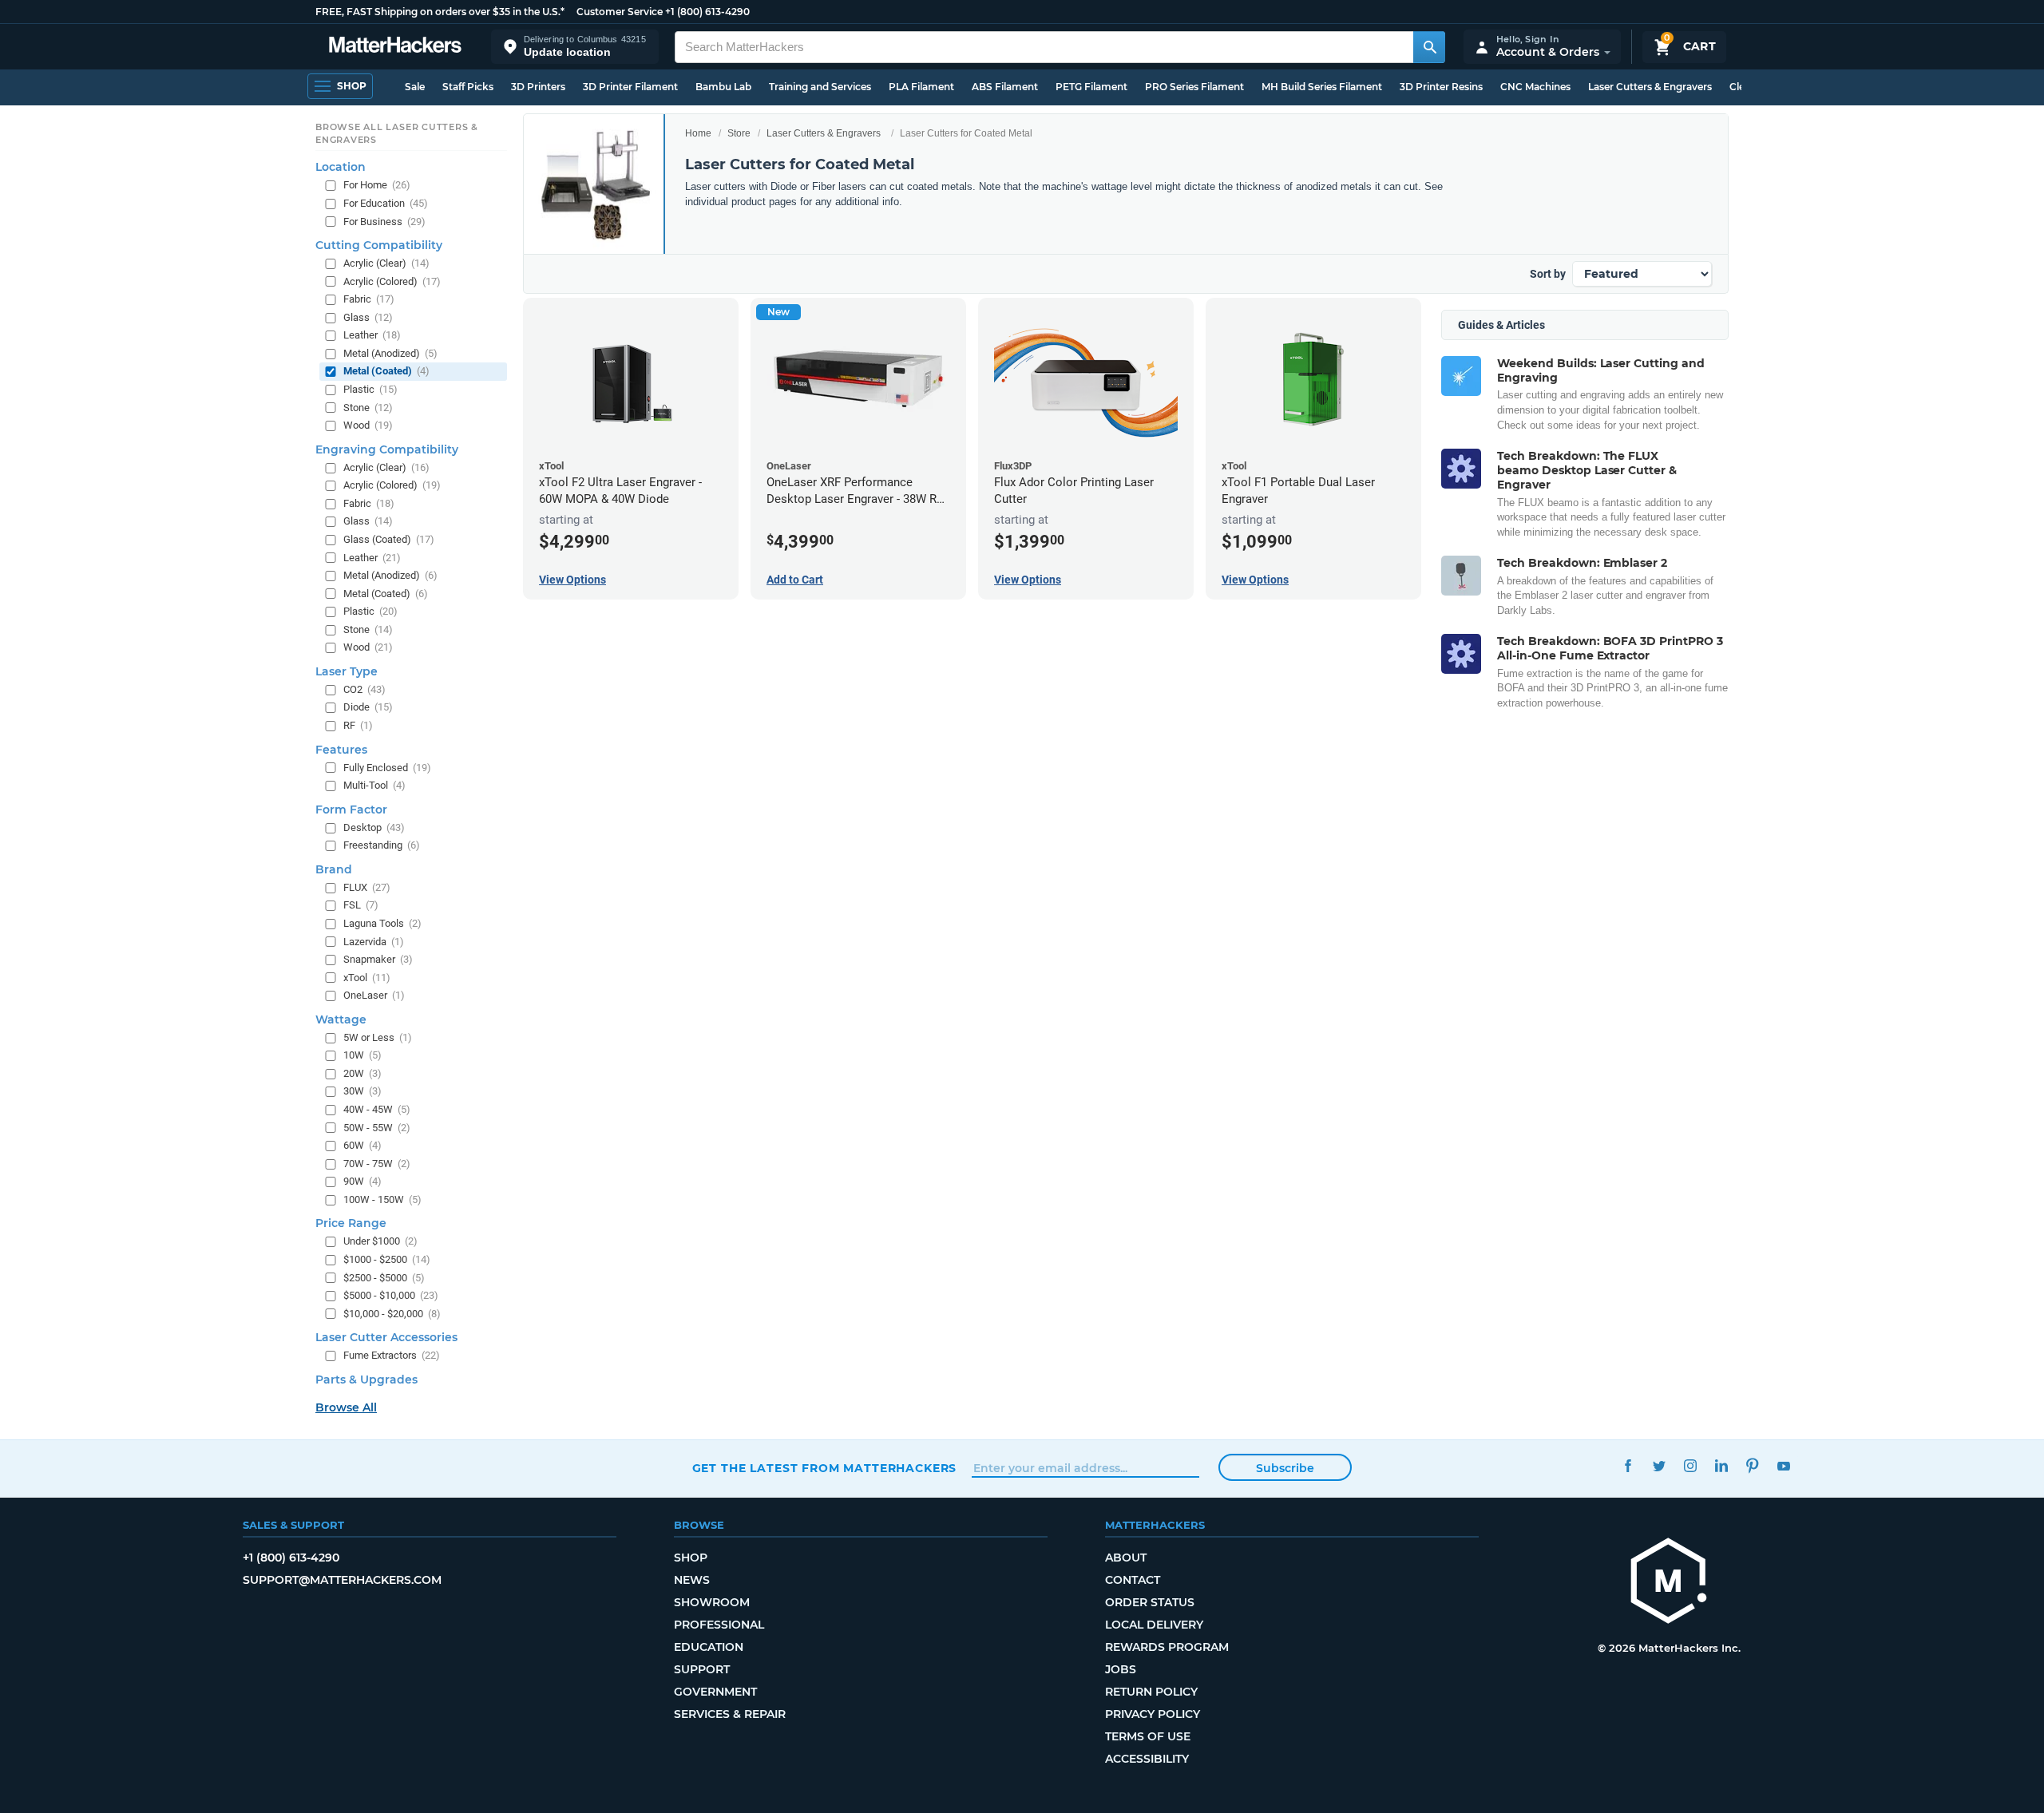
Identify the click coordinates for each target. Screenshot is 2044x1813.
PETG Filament (1091, 87)
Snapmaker (378, 959)
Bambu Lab (723, 87)
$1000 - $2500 (387, 1259)
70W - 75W (377, 1164)
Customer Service (620, 12)
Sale (415, 87)
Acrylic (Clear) (386, 263)
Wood (368, 425)
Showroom (712, 1602)
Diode (368, 707)
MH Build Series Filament (1322, 87)
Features (341, 750)
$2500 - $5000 (384, 1278)
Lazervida (374, 942)
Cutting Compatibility (379, 245)
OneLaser (374, 995)
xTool (367, 978)
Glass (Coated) (389, 539)
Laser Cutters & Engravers (1650, 87)
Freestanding (382, 845)
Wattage (341, 1019)
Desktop (374, 827)
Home (698, 133)
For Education (386, 203)
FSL (361, 905)
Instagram (1691, 1466)
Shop (691, 1558)
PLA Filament (921, 87)
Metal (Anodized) (390, 353)
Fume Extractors (392, 1355)
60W (362, 1145)
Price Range (351, 1223)
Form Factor (351, 810)
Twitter (1660, 1466)
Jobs (1121, 1669)
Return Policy (1151, 1692)
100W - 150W (382, 1199)
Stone (368, 408)
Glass (368, 317)
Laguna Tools (382, 923)
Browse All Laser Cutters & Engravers (397, 133)
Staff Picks (468, 87)
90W (362, 1181)
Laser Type (347, 671)
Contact (1133, 1580)
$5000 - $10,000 (391, 1295)
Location (341, 167)
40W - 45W (377, 1109)
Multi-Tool (374, 785)
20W (362, 1073)
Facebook (1628, 1466)
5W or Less (378, 1037)
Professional (719, 1625)
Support (702, 1669)
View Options (572, 580)
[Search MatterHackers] (1429, 47)
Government (715, 1692)
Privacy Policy (1153, 1714)
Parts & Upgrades (366, 1380)
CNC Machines (1535, 87)
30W (362, 1091)
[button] (575, 47)
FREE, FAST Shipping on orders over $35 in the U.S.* (440, 12)
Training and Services (820, 87)
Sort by (1548, 274)
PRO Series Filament (1194, 87)
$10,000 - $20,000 (392, 1314)
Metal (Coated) (386, 371)
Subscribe (1285, 1468)
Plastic (370, 389)
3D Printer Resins (1441, 87)
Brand (334, 869)
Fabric (369, 299)
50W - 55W (377, 1128)
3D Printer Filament (630, 87)
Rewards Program (1167, 1647)
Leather (372, 335)
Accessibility (1147, 1759)
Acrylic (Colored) (392, 281)
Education (709, 1647)
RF (358, 725)
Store (739, 133)
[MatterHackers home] (395, 47)
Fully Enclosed (387, 768)
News (692, 1580)
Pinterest (1753, 1466)
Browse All (346, 1407)
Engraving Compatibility (387, 449)
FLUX (367, 887)
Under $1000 (380, 1241)
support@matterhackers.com (342, 1580)
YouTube (1784, 1466)
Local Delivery (1154, 1625)
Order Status (1150, 1602)
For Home (377, 185)
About (1126, 1558)
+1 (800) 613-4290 (707, 12)
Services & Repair (730, 1714)
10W (362, 1055)
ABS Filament (1005, 87)
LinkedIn (1722, 1466)
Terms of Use (1148, 1736)
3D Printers (538, 87)
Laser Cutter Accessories (386, 1337)
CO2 (364, 689)
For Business (384, 222)
